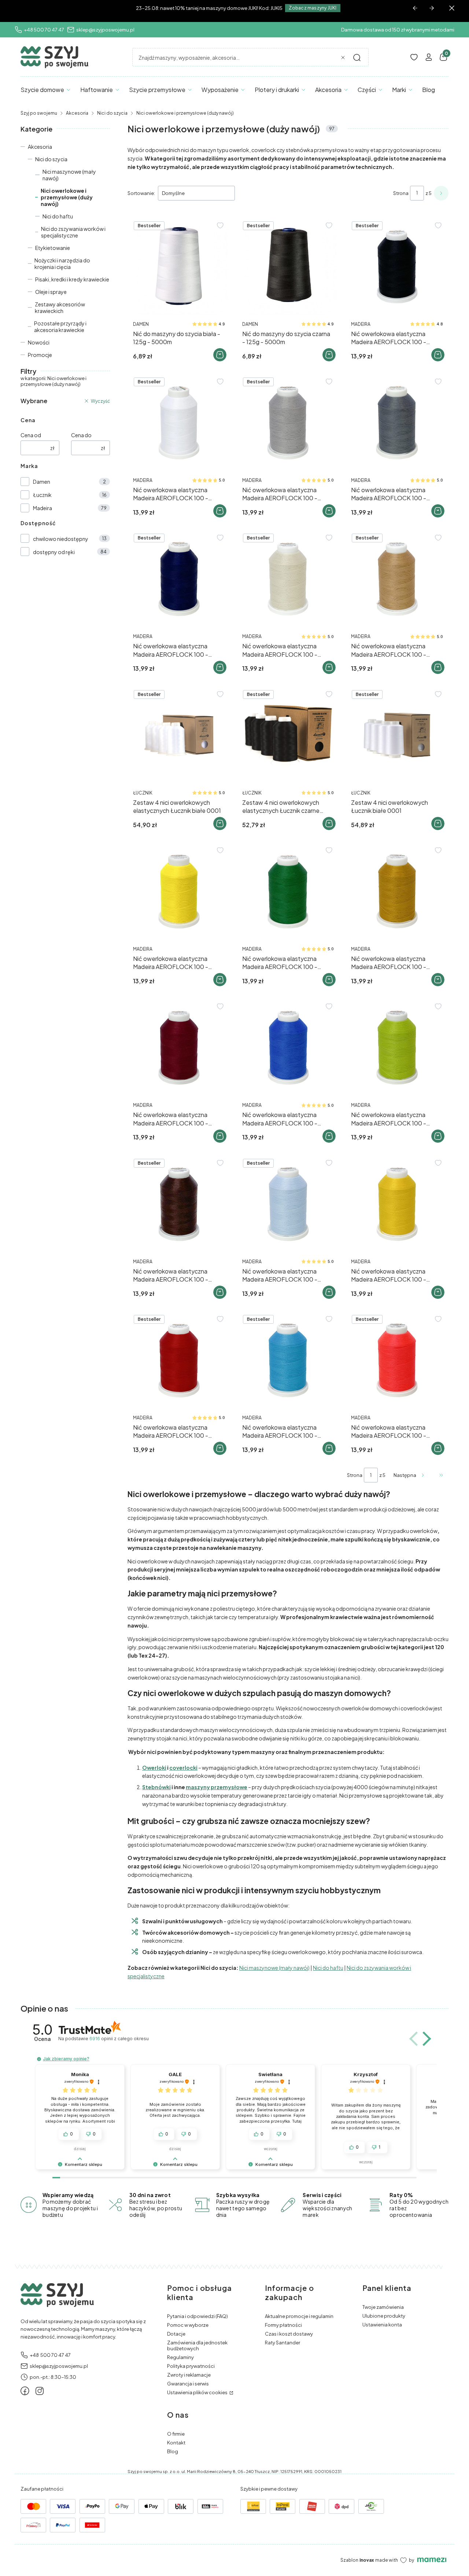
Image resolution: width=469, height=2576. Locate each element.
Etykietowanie (53, 248)
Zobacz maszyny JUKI (313, 8)
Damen (42, 482)
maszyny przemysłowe (217, 1787)
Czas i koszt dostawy (289, 2334)
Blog (173, 2451)
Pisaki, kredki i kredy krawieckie (72, 279)
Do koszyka (220, 355)
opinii (119, 2039)
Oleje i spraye (51, 292)
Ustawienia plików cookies (198, 2392)
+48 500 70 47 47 (44, 30)
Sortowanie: (141, 193)
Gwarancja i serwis (188, 2384)
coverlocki (183, 1768)
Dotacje (176, 2334)
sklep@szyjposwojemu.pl (105, 30)
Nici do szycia (112, 113)
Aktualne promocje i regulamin (299, 2316)
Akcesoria (77, 113)
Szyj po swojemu (39, 113)
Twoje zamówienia (383, 2307)
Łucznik (42, 495)
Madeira (43, 508)
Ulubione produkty (384, 2316)
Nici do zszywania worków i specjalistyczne (73, 232)
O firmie (176, 2434)
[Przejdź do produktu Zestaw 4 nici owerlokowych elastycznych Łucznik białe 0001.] (179, 735)
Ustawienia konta (382, 2325)
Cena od (31, 435)
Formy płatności (283, 2325)
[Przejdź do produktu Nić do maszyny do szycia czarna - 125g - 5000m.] (288, 267)
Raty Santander (282, 2343)
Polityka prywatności (191, 2366)
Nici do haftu (58, 216)
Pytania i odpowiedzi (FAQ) (197, 2316)
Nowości (39, 342)
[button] (357, 58)
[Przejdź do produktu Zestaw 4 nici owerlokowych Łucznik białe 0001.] (397, 735)
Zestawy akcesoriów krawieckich (60, 307)
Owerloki (154, 1768)
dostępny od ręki (54, 552)
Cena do (81, 435)
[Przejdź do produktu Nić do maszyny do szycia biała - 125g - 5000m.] (179, 267)
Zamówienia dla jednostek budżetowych (197, 2345)
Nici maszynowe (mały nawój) (69, 175)
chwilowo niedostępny (61, 539)
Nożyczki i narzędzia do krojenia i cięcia (62, 264)
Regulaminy (180, 2357)
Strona (401, 193)
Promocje (40, 355)
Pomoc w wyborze (188, 2325)
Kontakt (176, 2443)
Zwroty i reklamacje (189, 2375)
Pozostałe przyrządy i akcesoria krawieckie (60, 327)
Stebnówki (156, 1787)
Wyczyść (100, 401)
